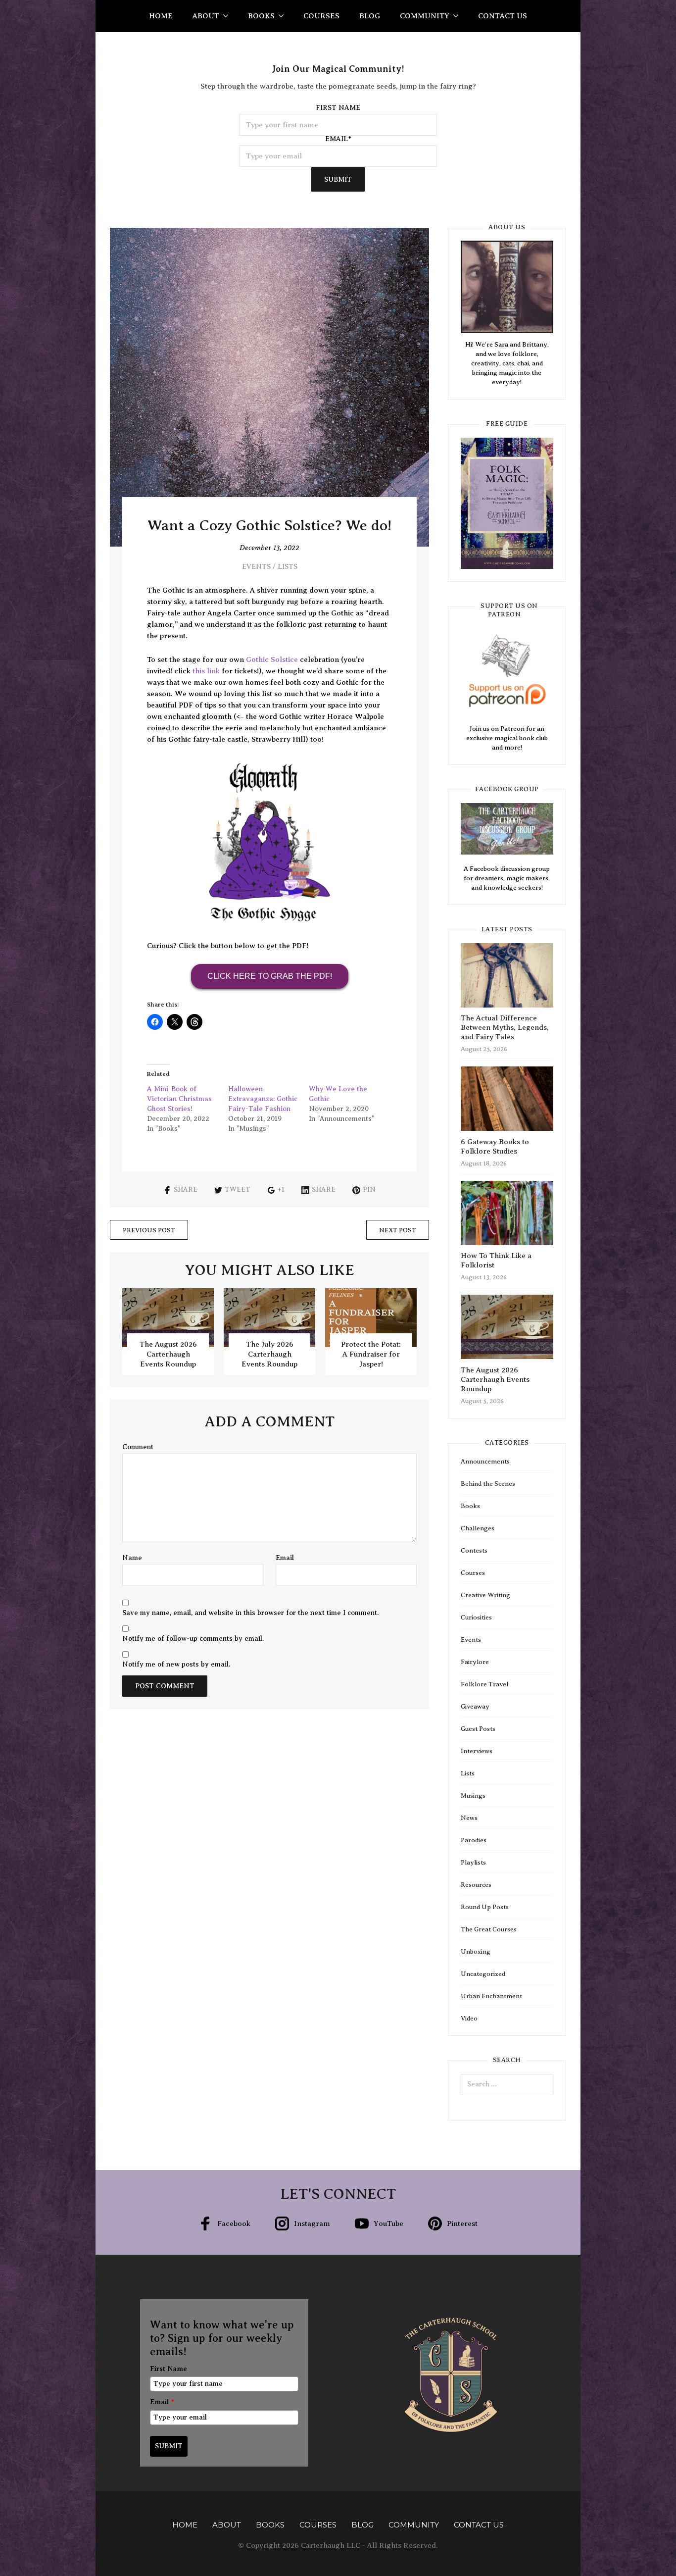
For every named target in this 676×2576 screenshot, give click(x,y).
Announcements (485, 1461)
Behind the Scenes (488, 1484)
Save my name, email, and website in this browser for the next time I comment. (250, 1613)
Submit (338, 179)
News (469, 1818)
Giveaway (475, 1706)
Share (186, 1189)
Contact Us (503, 16)
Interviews (477, 1751)
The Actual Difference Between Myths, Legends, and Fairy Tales (505, 1027)
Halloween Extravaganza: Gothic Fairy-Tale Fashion (263, 1099)
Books (261, 16)
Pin (369, 1189)
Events (256, 567)
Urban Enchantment (491, 1996)
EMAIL (338, 139)
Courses (321, 16)
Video (469, 2018)
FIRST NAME (338, 108)
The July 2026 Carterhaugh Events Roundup (269, 1354)
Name (132, 1558)
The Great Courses (489, 1929)
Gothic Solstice (272, 659)
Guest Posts (478, 1729)
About (206, 16)
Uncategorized (483, 1974)
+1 (281, 1189)
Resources (476, 1885)
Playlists (473, 1862)
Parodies (474, 1840)
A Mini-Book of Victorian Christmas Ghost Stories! (179, 1099)
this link (206, 671)
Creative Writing (485, 1595)
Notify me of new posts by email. (176, 1665)
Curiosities (476, 1617)
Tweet (238, 1189)
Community (425, 16)
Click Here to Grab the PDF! (270, 976)
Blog (370, 16)
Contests (474, 1550)
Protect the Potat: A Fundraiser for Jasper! (371, 1354)
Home (161, 16)
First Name (169, 2369)
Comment (138, 1447)
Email (285, 1558)
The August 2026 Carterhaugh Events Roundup (168, 1354)
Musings (473, 1795)
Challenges (478, 1528)
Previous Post (149, 1230)
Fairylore (475, 1662)
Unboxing (476, 1951)
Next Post (398, 1230)
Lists (288, 567)
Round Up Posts (485, 1907)
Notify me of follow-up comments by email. (193, 1639)
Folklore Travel (484, 1684)
